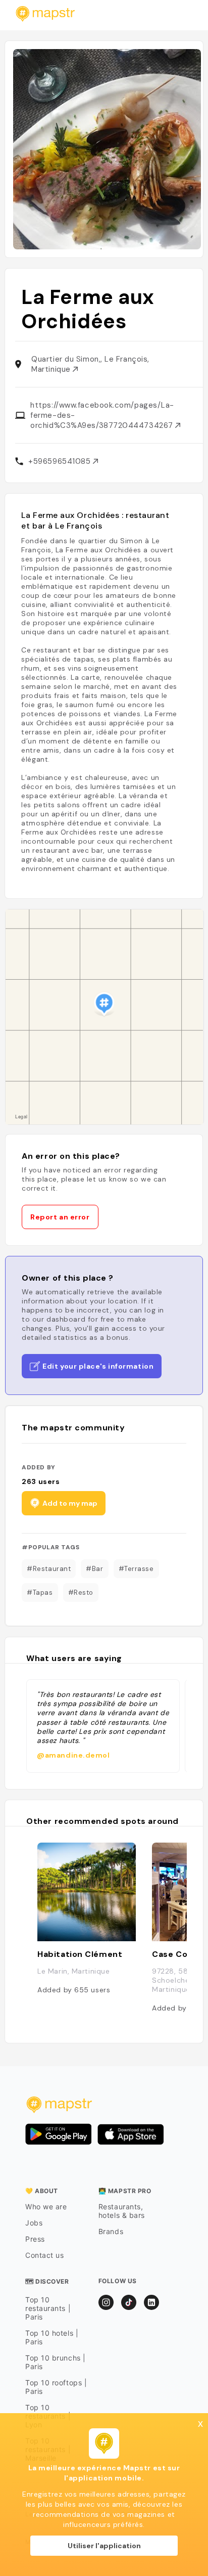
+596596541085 (61, 461)
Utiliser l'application (104, 2546)
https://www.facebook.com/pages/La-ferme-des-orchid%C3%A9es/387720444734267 (103, 415)
